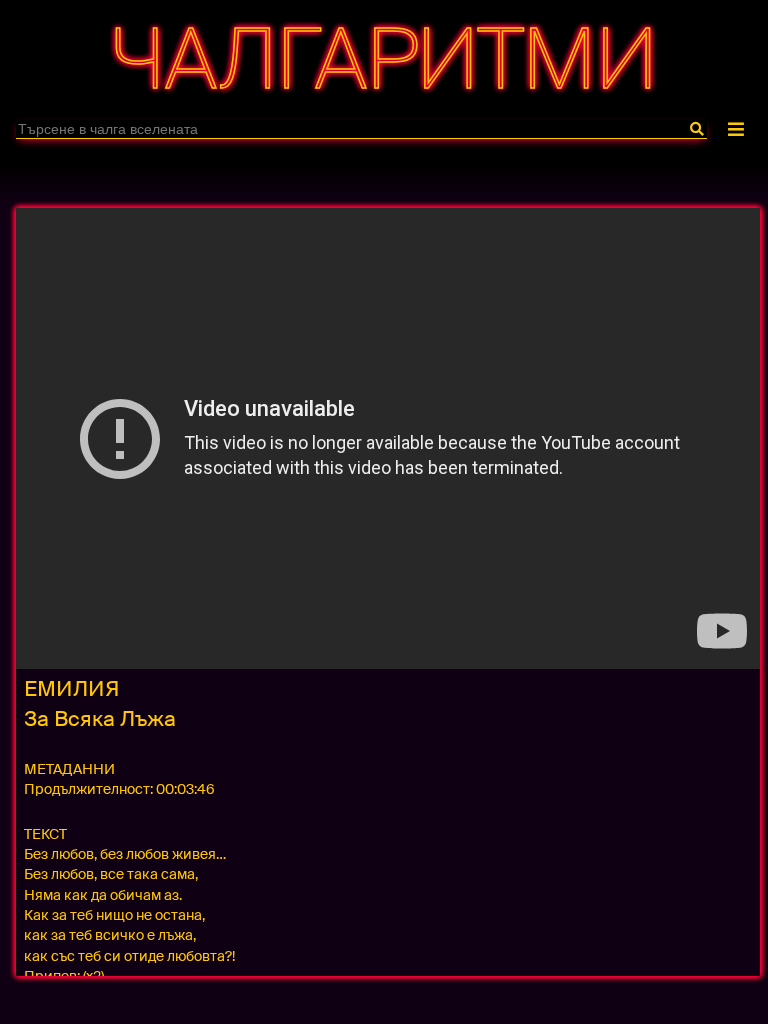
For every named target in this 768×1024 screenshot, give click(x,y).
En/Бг (380, 173)
